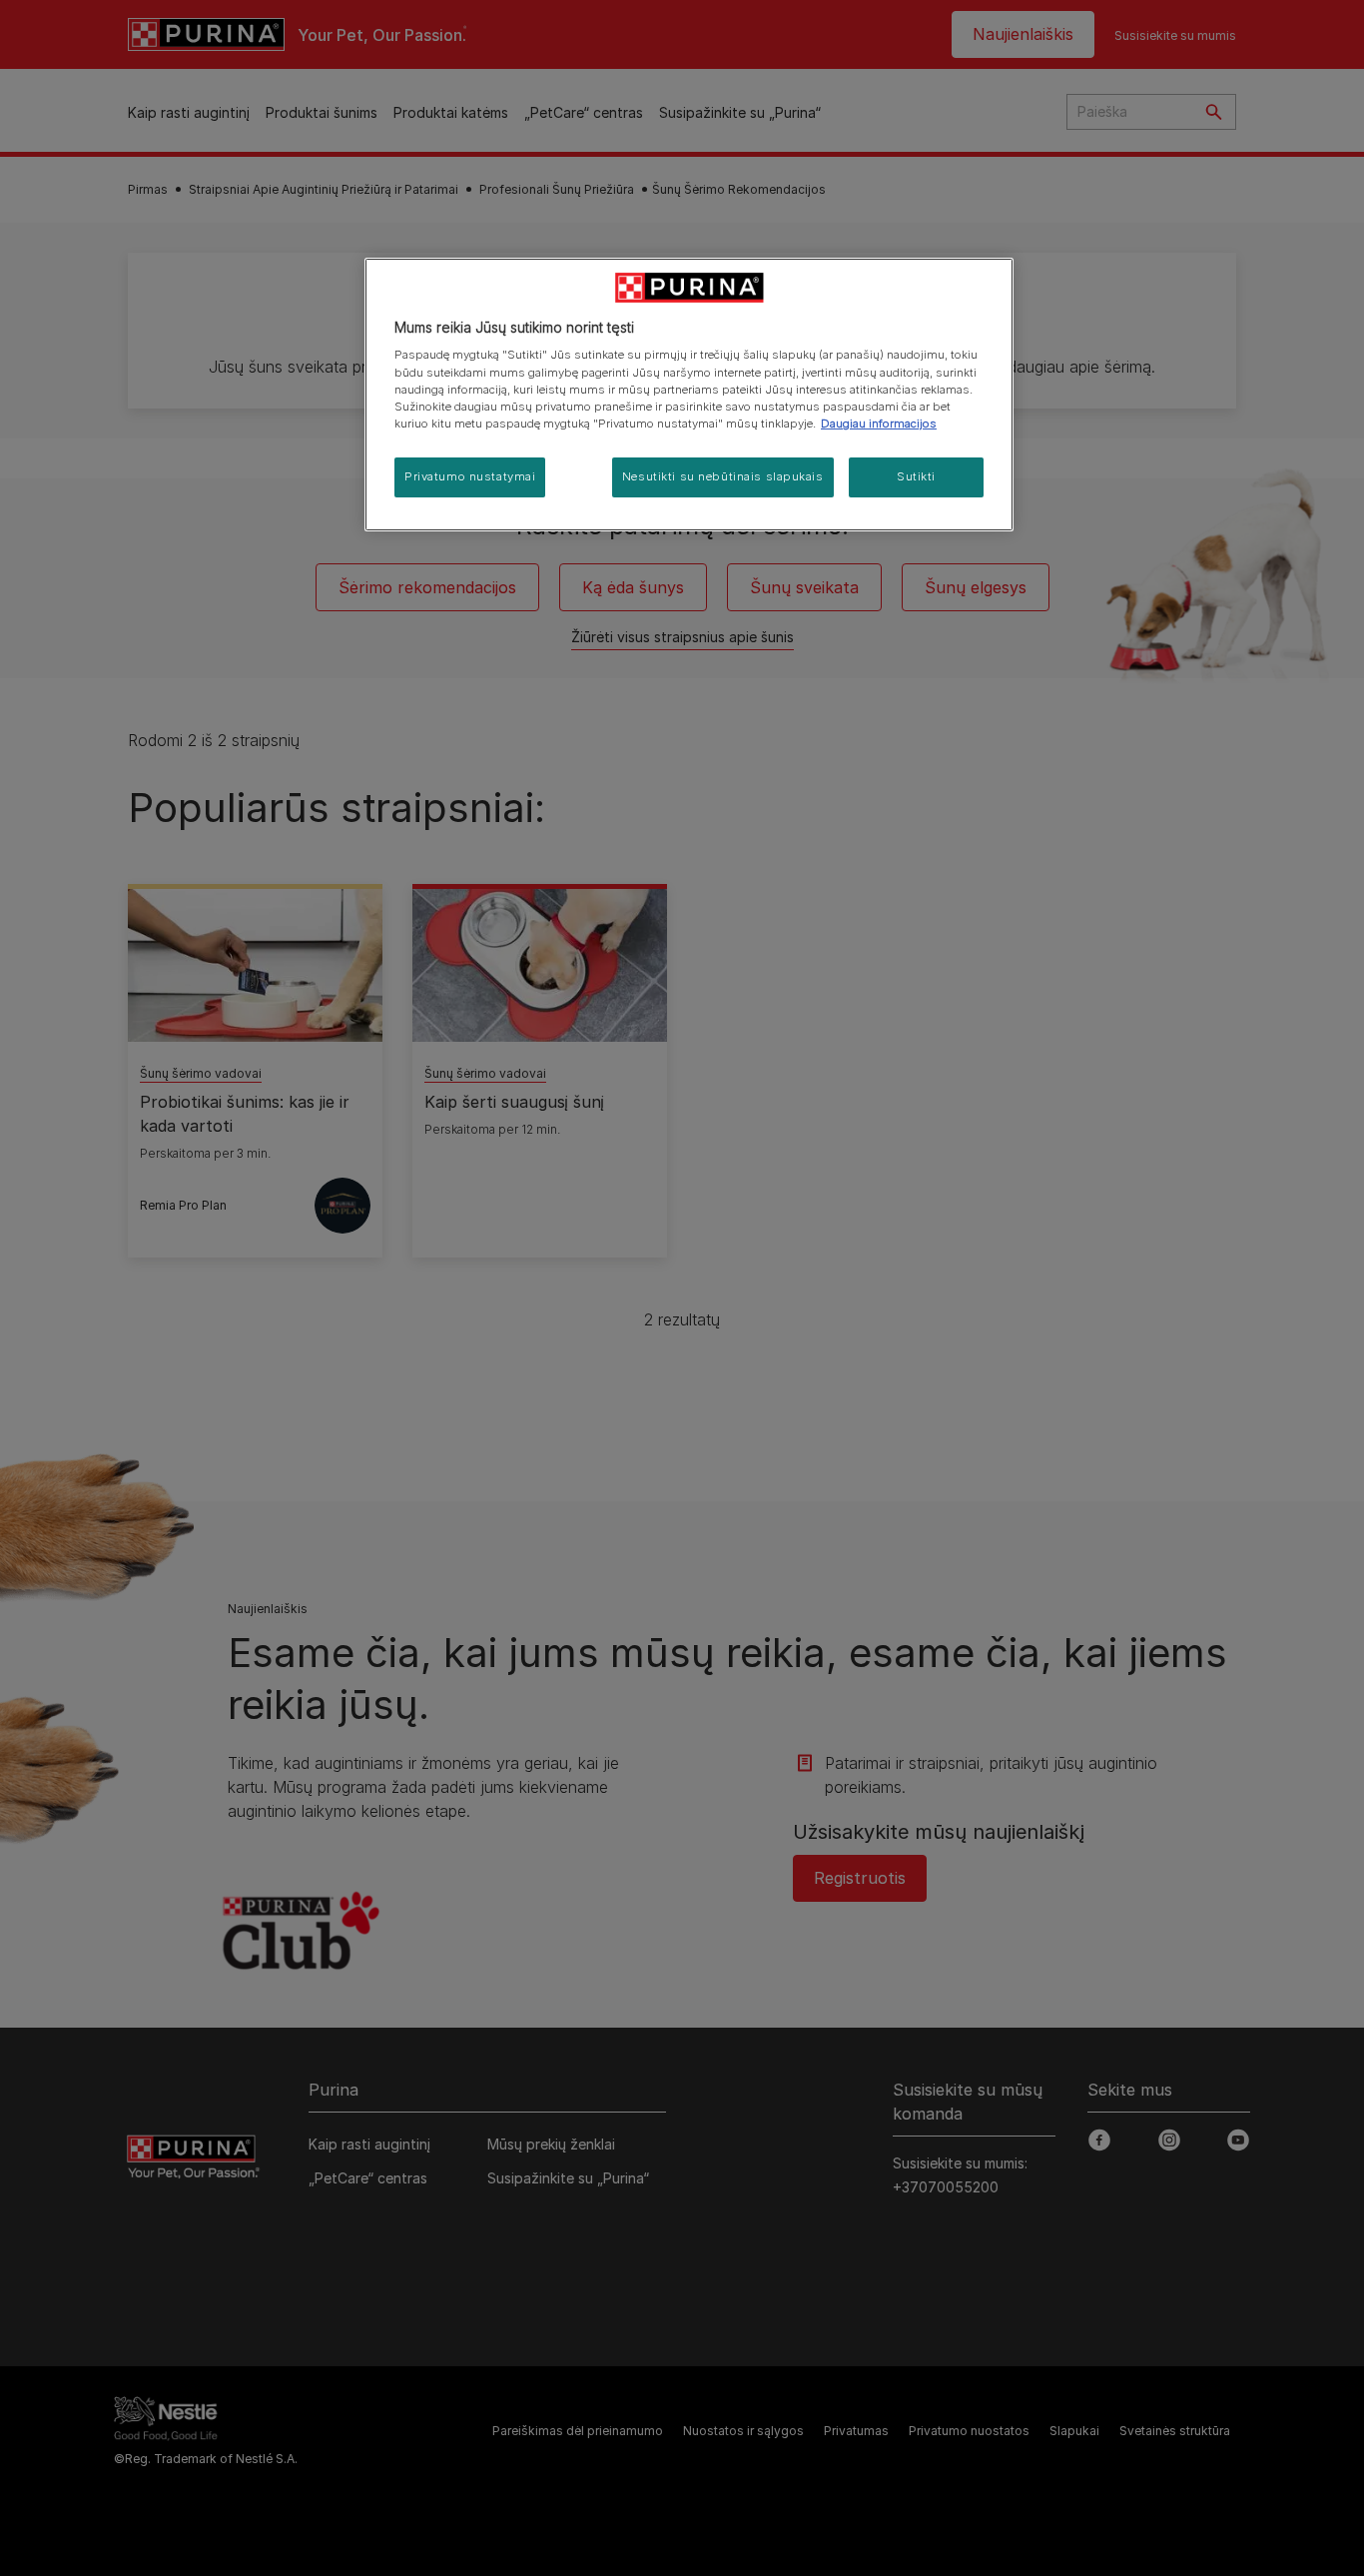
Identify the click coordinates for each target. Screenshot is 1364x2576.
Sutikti (916, 476)
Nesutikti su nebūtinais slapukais (723, 476)
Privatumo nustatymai (470, 476)
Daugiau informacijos (879, 424)
